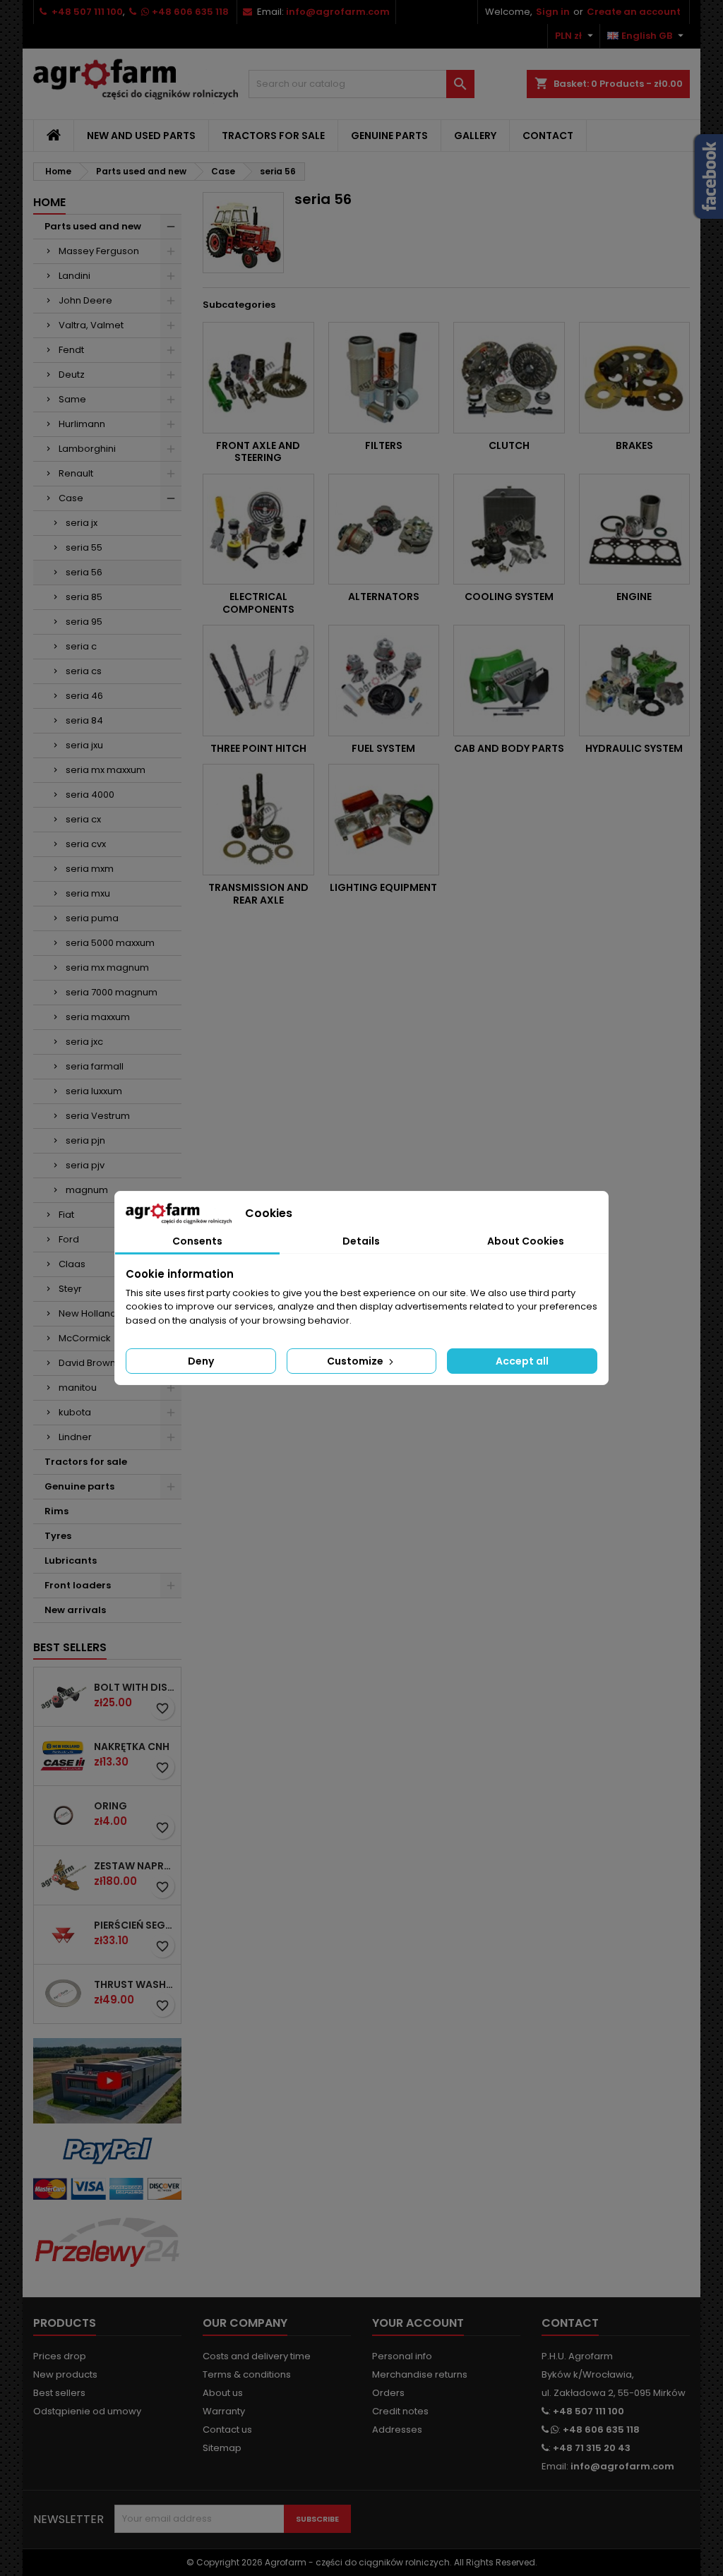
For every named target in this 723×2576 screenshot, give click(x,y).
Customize (356, 1361)
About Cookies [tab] (526, 1241)
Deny (201, 1361)
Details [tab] (361, 1241)
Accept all (522, 1361)
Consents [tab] (197, 1241)
